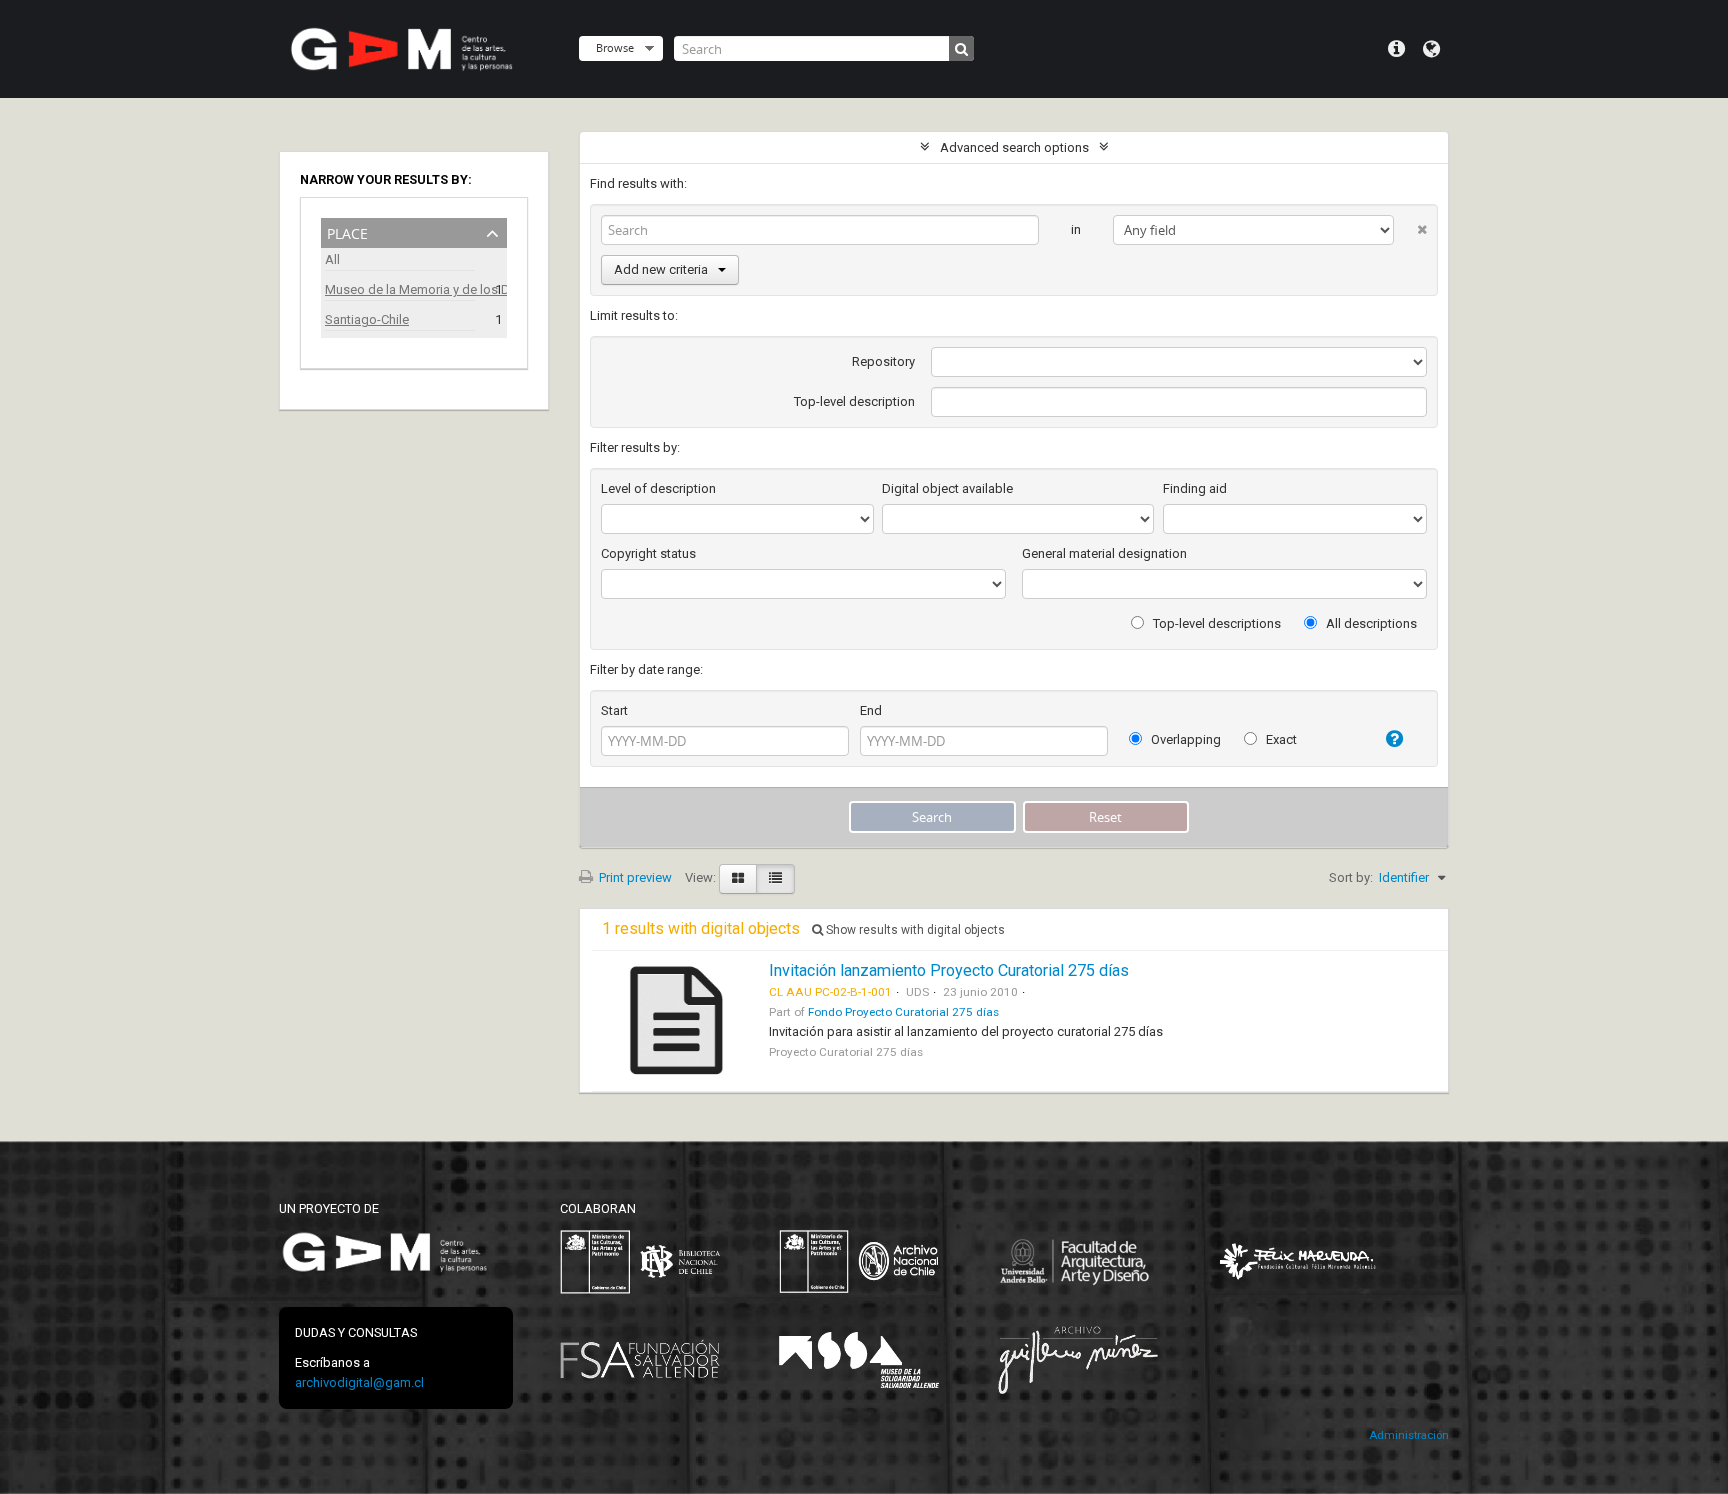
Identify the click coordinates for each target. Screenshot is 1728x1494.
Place (347, 231)
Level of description (658, 488)
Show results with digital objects (914, 930)
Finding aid (1195, 488)
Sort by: (1351, 877)
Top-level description (854, 401)
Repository (883, 361)
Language (1431, 49)
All (332, 259)
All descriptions (1370, 623)
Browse (615, 47)
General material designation (1104, 553)
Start (614, 710)
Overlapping (1184, 739)
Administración (1409, 1435)
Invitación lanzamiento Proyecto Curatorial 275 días (949, 970)
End (871, 710)
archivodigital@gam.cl (359, 1382)
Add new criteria (661, 269)
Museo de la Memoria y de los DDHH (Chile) (400, 289)
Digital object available (947, 488)
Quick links (1396, 49)
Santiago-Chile (367, 319)
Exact (1280, 739)
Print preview (634, 877)
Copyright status (648, 553)
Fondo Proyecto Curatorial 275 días (903, 1012)
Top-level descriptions (1215, 623)
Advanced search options (1014, 147)
